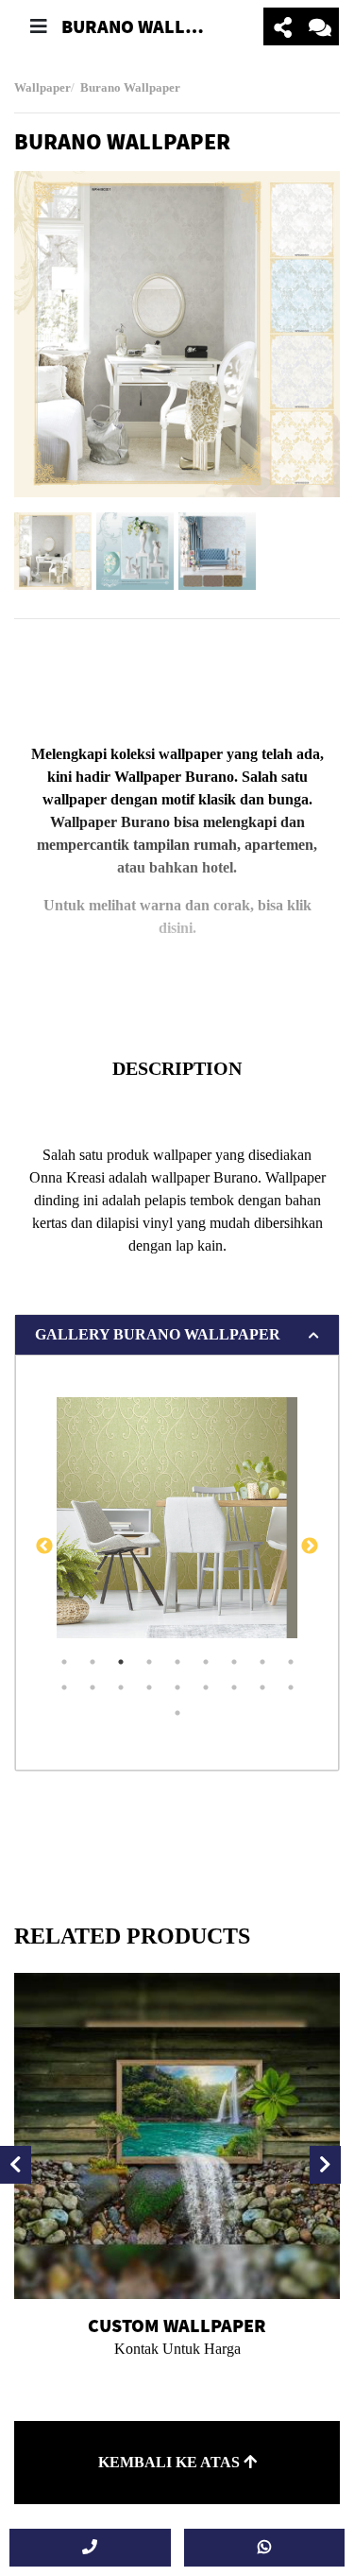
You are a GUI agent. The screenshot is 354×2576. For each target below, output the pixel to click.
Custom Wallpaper (177, 2325)
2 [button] (93, 1662)
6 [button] (206, 1662)
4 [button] (149, 1662)
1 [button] (64, 1662)
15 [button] (206, 1687)
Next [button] (310, 1547)
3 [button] (121, 1662)
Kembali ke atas (171, 2462)
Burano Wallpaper (130, 88)
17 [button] (262, 1687)
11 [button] (93, 1687)
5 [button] (177, 1662)
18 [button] (291, 1687)
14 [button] (177, 1687)
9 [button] (291, 1662)
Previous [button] (44, 1547)
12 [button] (121, 1687)
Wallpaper (42, 88)
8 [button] (262, 1662)
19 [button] (177, 1713)
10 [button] (64, 1687)
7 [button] (234, 1662)
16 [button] (234, 1687)
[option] (177, 334)
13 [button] (149, 1687)
